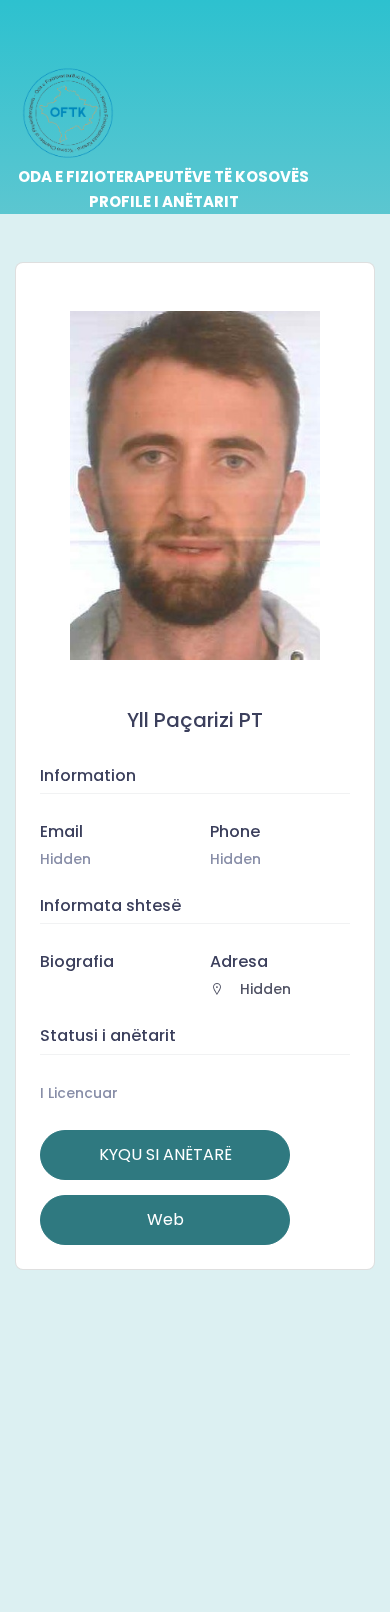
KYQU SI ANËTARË (165, 1154)
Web (165, 1219)
